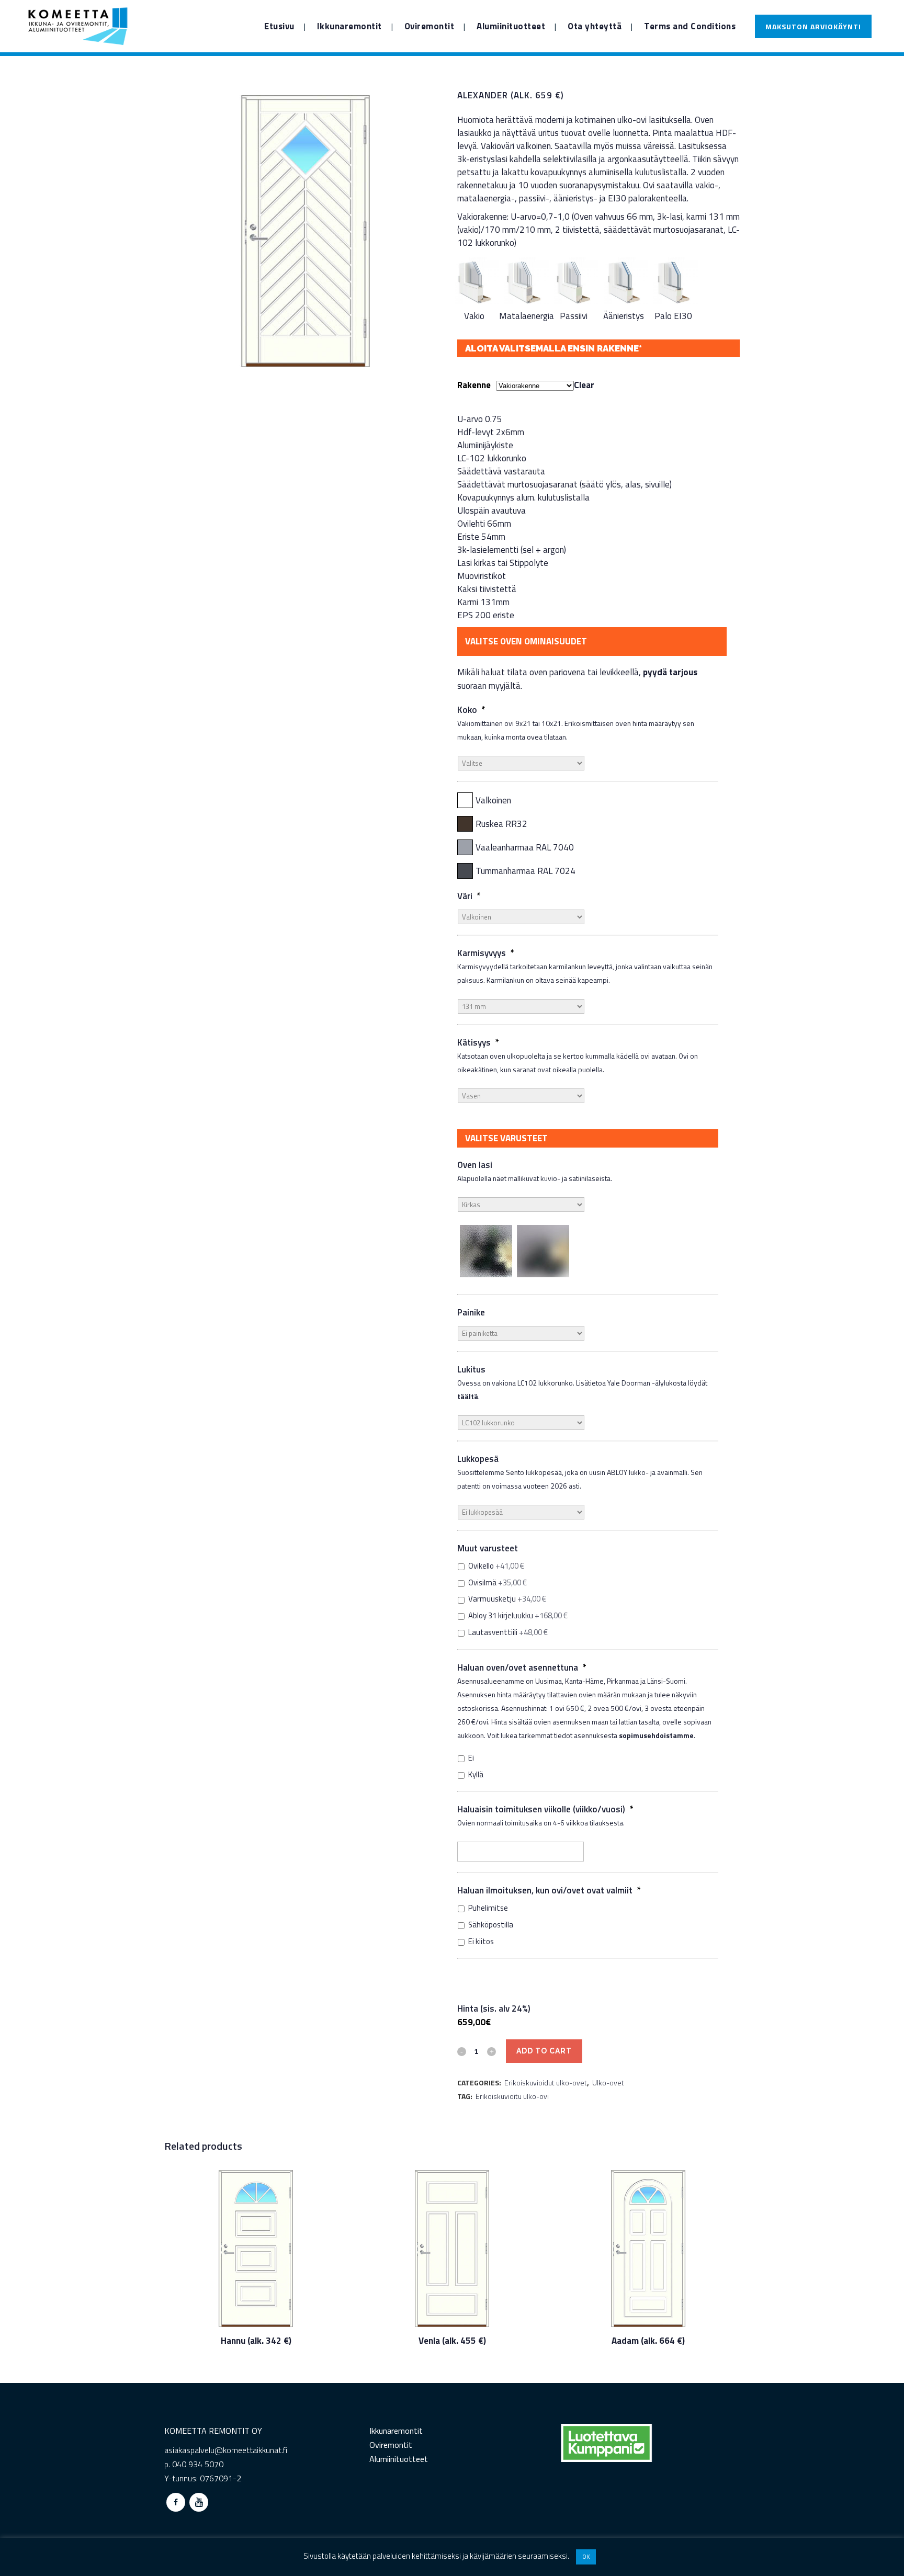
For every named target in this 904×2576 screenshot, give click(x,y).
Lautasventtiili (508, 1632)
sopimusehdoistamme (656, 1735)
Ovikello (496, 1566)
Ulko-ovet (608, 2083)
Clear (584, 385)
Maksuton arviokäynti (813, 26)
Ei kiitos (481, 1942)
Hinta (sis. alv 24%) (494, 2008)
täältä (468, 1396)
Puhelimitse (488, 1908)
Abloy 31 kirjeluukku (518, 1616)
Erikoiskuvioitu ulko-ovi (512, 2096)
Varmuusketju (507, 1599)
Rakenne (474, 385)
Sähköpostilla (491, 1925)
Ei (471, 1758)
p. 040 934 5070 (194, 2464)
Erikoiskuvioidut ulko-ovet (546, 2083)
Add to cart (544, 2051)
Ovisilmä (498, 1583)
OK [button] (586, 2557)
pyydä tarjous (670, 672)
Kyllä (476, 1775)
